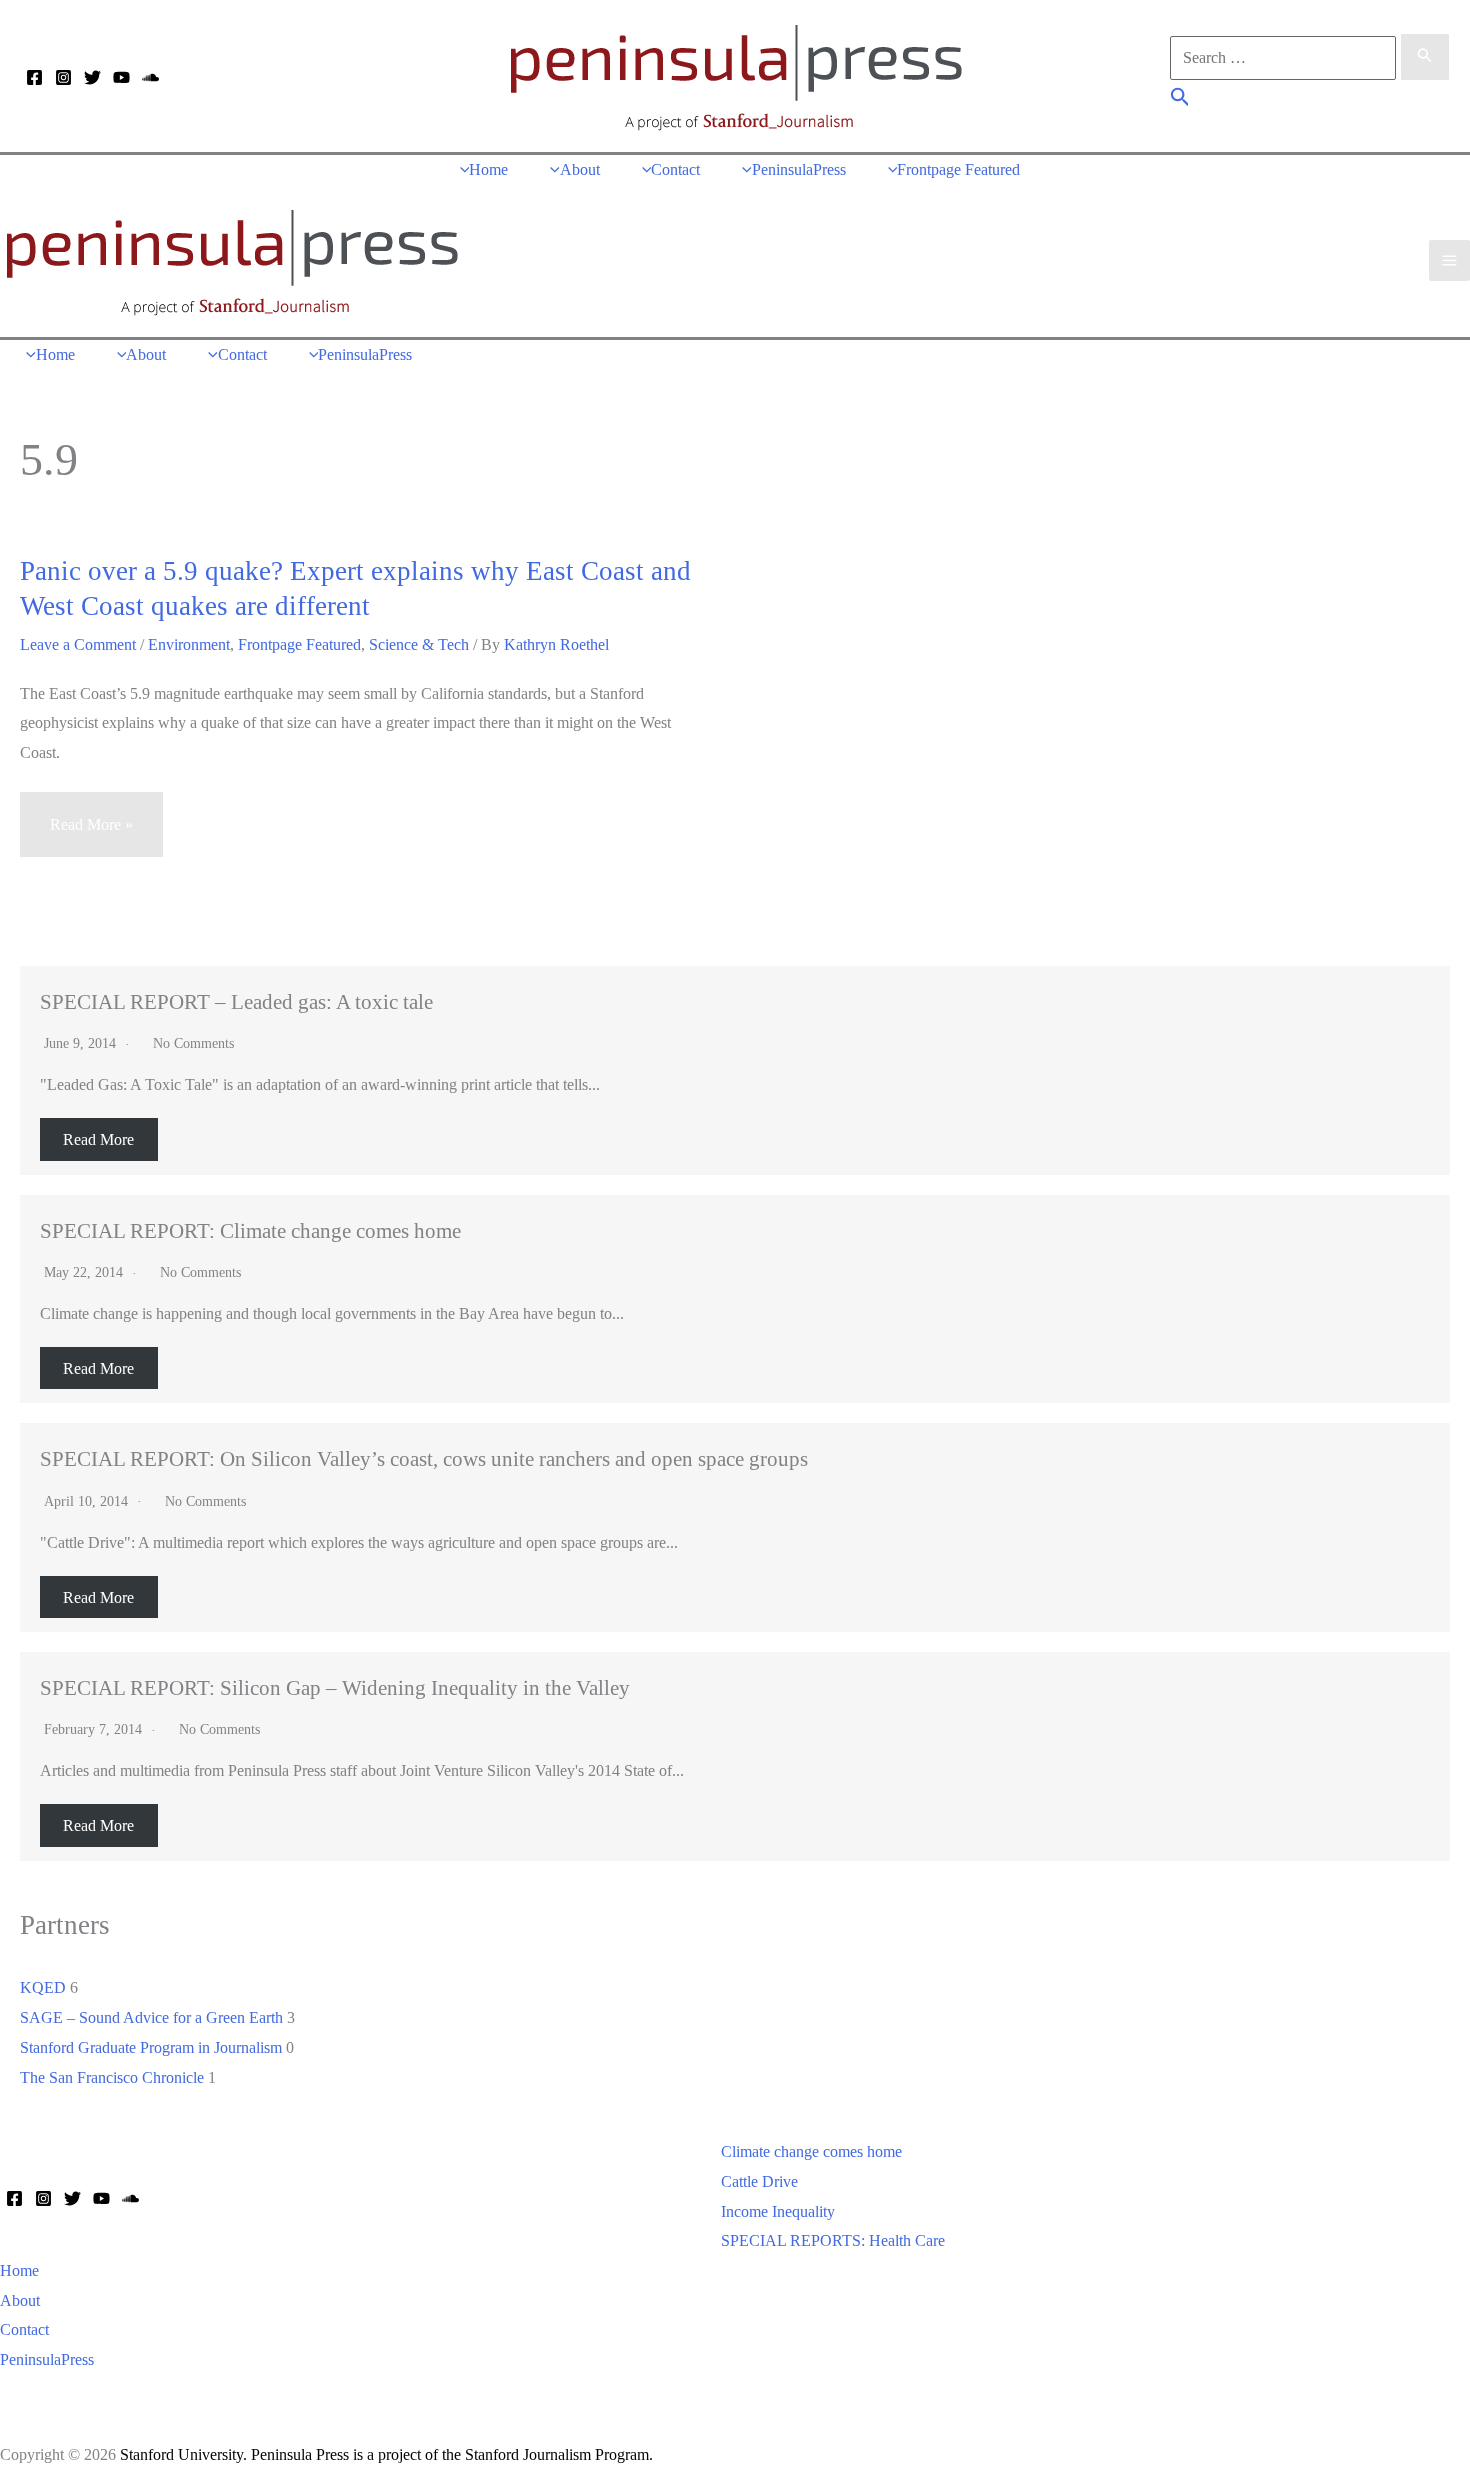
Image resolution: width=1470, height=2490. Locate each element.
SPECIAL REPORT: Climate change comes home (250, 1230)
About (20, 2300)
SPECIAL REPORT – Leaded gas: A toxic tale (236, 1001)
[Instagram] (63, 77)
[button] (1180, 99)
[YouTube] (121, 77)
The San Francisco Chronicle (112, 2077)
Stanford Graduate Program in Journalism (151, 2047)
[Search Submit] (1425, 57)
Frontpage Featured (299, 644)
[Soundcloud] (150, 77)
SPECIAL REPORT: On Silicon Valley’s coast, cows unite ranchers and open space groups (424, 1458)
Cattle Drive (759, 2181)
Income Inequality (778, 2211)
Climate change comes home (811, 2151)
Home (19, 2270)
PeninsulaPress (47, 2359)
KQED (43, 1987)
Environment (189, 644)
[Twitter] (92, 77)
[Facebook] (34, 77)
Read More (98, 1139)
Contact (24, 2329)
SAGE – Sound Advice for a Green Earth (151, 2017)
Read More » (91, 836)
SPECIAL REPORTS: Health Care (833, 2240)
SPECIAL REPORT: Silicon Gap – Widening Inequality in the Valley (335, 1687)
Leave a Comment (78, 644)
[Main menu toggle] (1449, 260)
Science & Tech (419, 644)
